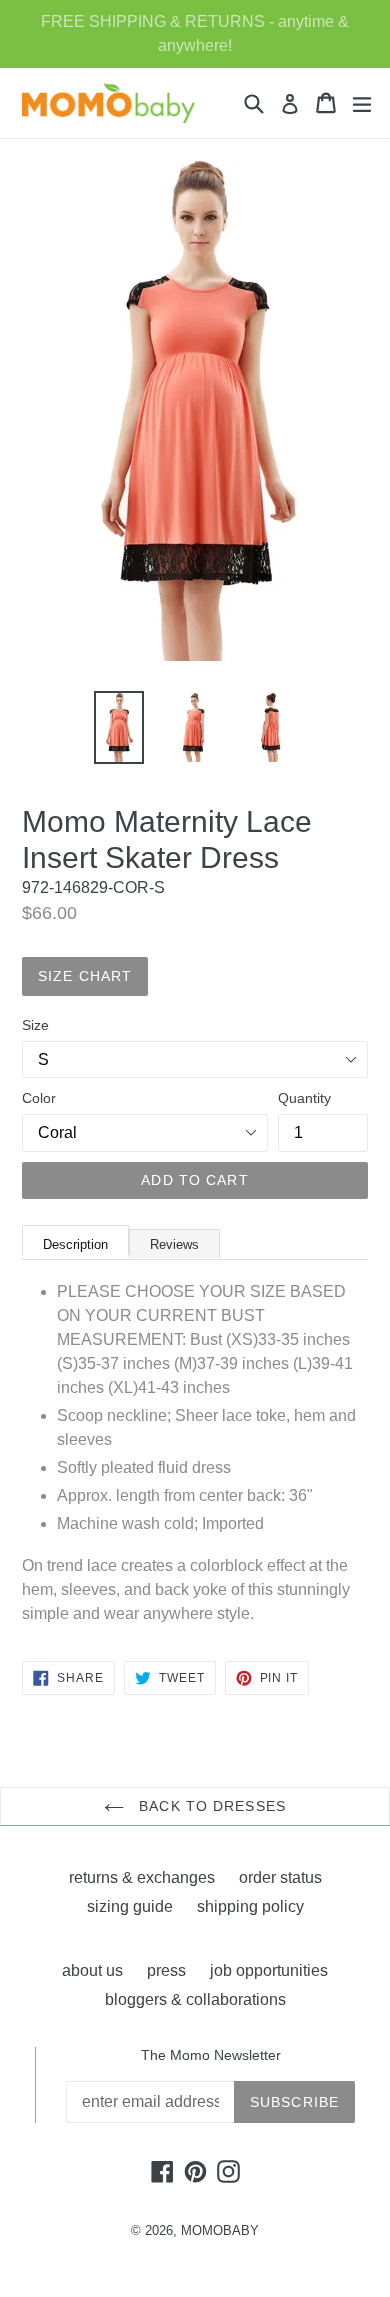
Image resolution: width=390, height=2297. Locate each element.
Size (35, 1025)
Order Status (280, 1877)
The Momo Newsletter (211, 2055)
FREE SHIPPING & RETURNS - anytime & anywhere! (195, 33)
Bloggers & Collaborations (195, 1999)
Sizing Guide (130, 1906)
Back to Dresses (210, 1806)
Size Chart (85, 976)
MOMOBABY (220, 2230)
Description (75, 1244)
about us (92, 1970)
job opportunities (269, 1970)
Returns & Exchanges (142, 1877)
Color (39, 1098)
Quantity (304, 1098)
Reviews (174, 1244)
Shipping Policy (250, 1906)
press (166, 1970)
